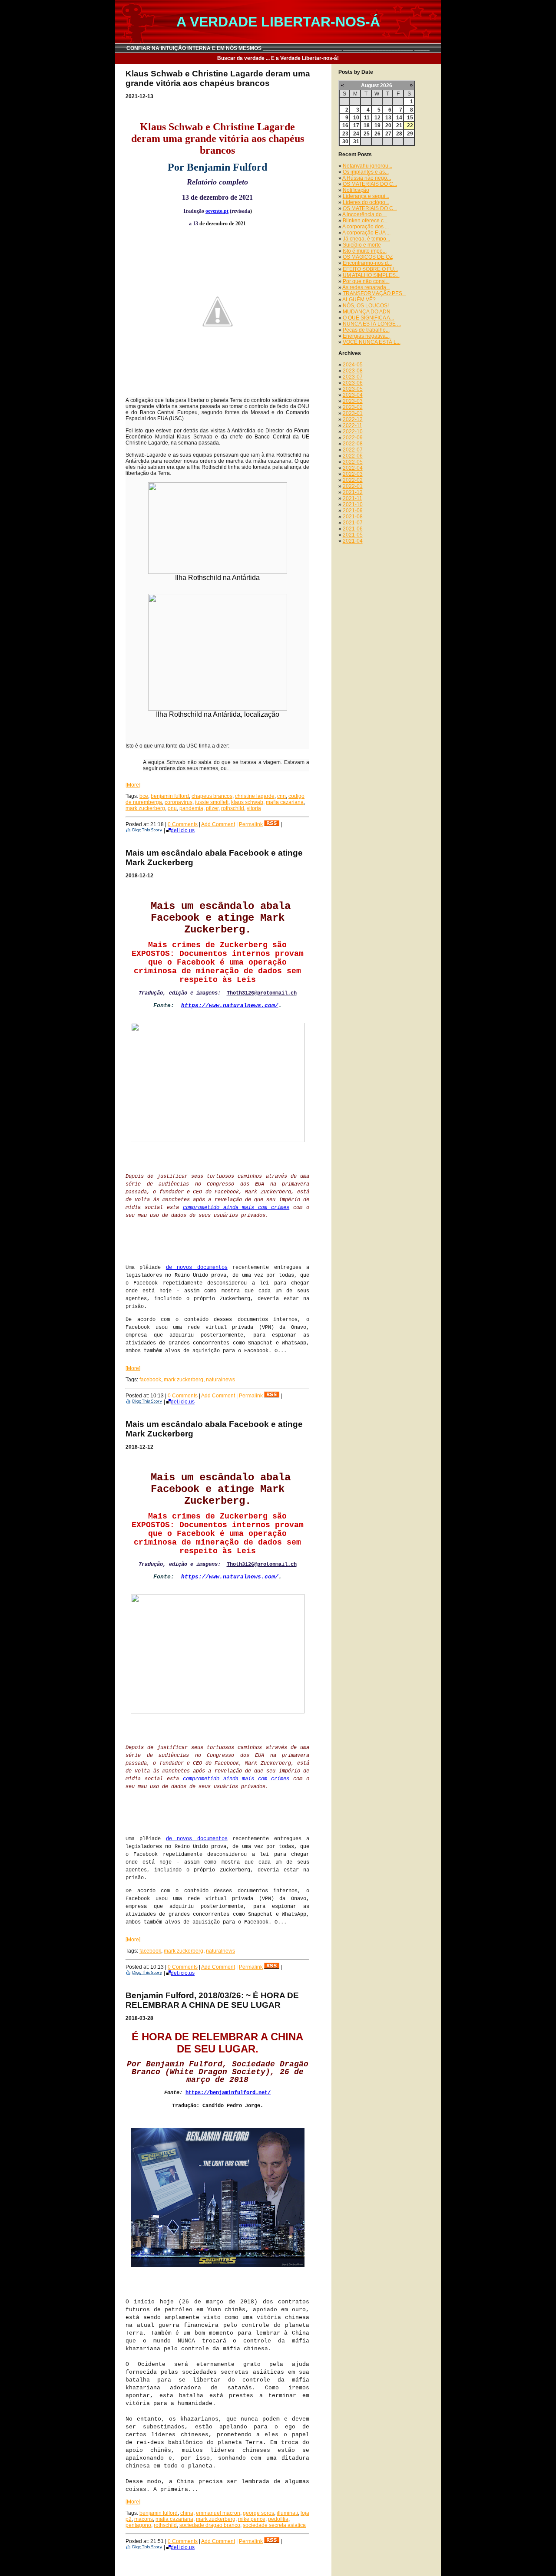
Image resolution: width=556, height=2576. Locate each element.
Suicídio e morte (362, 245)
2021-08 (353, 517)
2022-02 (353, 480)
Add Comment (218, 824)
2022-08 (353, 444)
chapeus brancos (212, 796)
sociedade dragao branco (210, 2525)
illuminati (287, 2513)
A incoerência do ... (365, 214)
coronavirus (179, 802)
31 (356, 142)
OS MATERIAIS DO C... (370, 184)
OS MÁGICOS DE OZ (368, 257)
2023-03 (353, 401)
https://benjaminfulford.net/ (228, 2093)
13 (388, 118)
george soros (258, 2513)
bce (144, 796)
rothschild (233, 808)
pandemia (191, 808)
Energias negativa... (366, 336)
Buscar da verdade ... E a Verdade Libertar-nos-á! (278, 58)
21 (399, 125)
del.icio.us (183, 830)
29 (410, 134)
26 (377, 134)
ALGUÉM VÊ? (359, 300)
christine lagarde (255, 796)
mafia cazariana (285, 802)
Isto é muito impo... (365, 251)
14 (399, 118)
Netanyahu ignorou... (367, 166)
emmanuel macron (218, 2513)
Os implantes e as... (366, 172)
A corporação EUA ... (366, 233)
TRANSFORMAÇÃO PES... (374, 293)
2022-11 (352, 425)
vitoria (254, 808)
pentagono (138, 2525)
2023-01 (353, 413)
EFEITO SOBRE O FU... (370, 269)
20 (388, 125)
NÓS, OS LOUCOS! (366, 306)
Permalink (251, 824)
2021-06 (353, 529)
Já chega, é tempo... (366, 239)
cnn (281, 796)
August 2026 (377, 86)
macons (144, 2519)
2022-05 (353, 462)
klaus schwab (247, 802)
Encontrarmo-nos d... (367, 263)
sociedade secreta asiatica (274, 2525)
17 (356, 125)
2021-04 (353, 541)
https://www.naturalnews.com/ (230, 1006)
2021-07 (353, 523)
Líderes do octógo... (366, 202)
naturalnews (220, 1380)
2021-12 (353, 492)
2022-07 (353, 450)
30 (345, 142)
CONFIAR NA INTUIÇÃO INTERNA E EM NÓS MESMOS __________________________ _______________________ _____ (278, 48)
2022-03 (353, 474)
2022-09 (353, 438)
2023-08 (353, 371)
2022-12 (353, 419)
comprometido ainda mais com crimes (236, 1208)
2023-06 (353, 383)
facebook (150, 1380)
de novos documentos (197, 1268)
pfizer (212, 808)
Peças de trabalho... (366, 330)
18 (367, 125)
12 (377, 118)
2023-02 (353, 407)
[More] (133, 785)
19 (377, 125)
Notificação (356, 190)
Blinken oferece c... (365, 221)
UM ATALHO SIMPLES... (371, 275)
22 (410, 125)
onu (172, 808)
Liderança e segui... (366, 196)
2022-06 (353, 456)
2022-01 (353, 486)
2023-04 (353, 395)
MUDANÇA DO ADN (367, 312)
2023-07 (353, 377)
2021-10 (353, 504)
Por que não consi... (366, 281)
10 (356, 118)
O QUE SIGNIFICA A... (368, 318)
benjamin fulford (170, 796)
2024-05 (353, 365)
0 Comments (183, 824)
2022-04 (353, 468)
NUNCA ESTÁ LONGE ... (372, 324)
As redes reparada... (366, 287)
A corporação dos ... (366, 227)
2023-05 (353, 389)
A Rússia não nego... (367, 178)
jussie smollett (212, 802)
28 (399, 134)
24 (356, 134)
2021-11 (352, 498)
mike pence (252, 2519)
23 (345, 134)
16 (345, 125)
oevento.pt (217, 211)
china (187, 2513)
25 (367, 134)
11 (367, 118)
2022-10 (353, 432)
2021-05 (353, 535)
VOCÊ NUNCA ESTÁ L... (372, 342)
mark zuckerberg (145, 808)
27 (388, 134)
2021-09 (353, 511)
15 (410, 118)
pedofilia (278, 2519)
